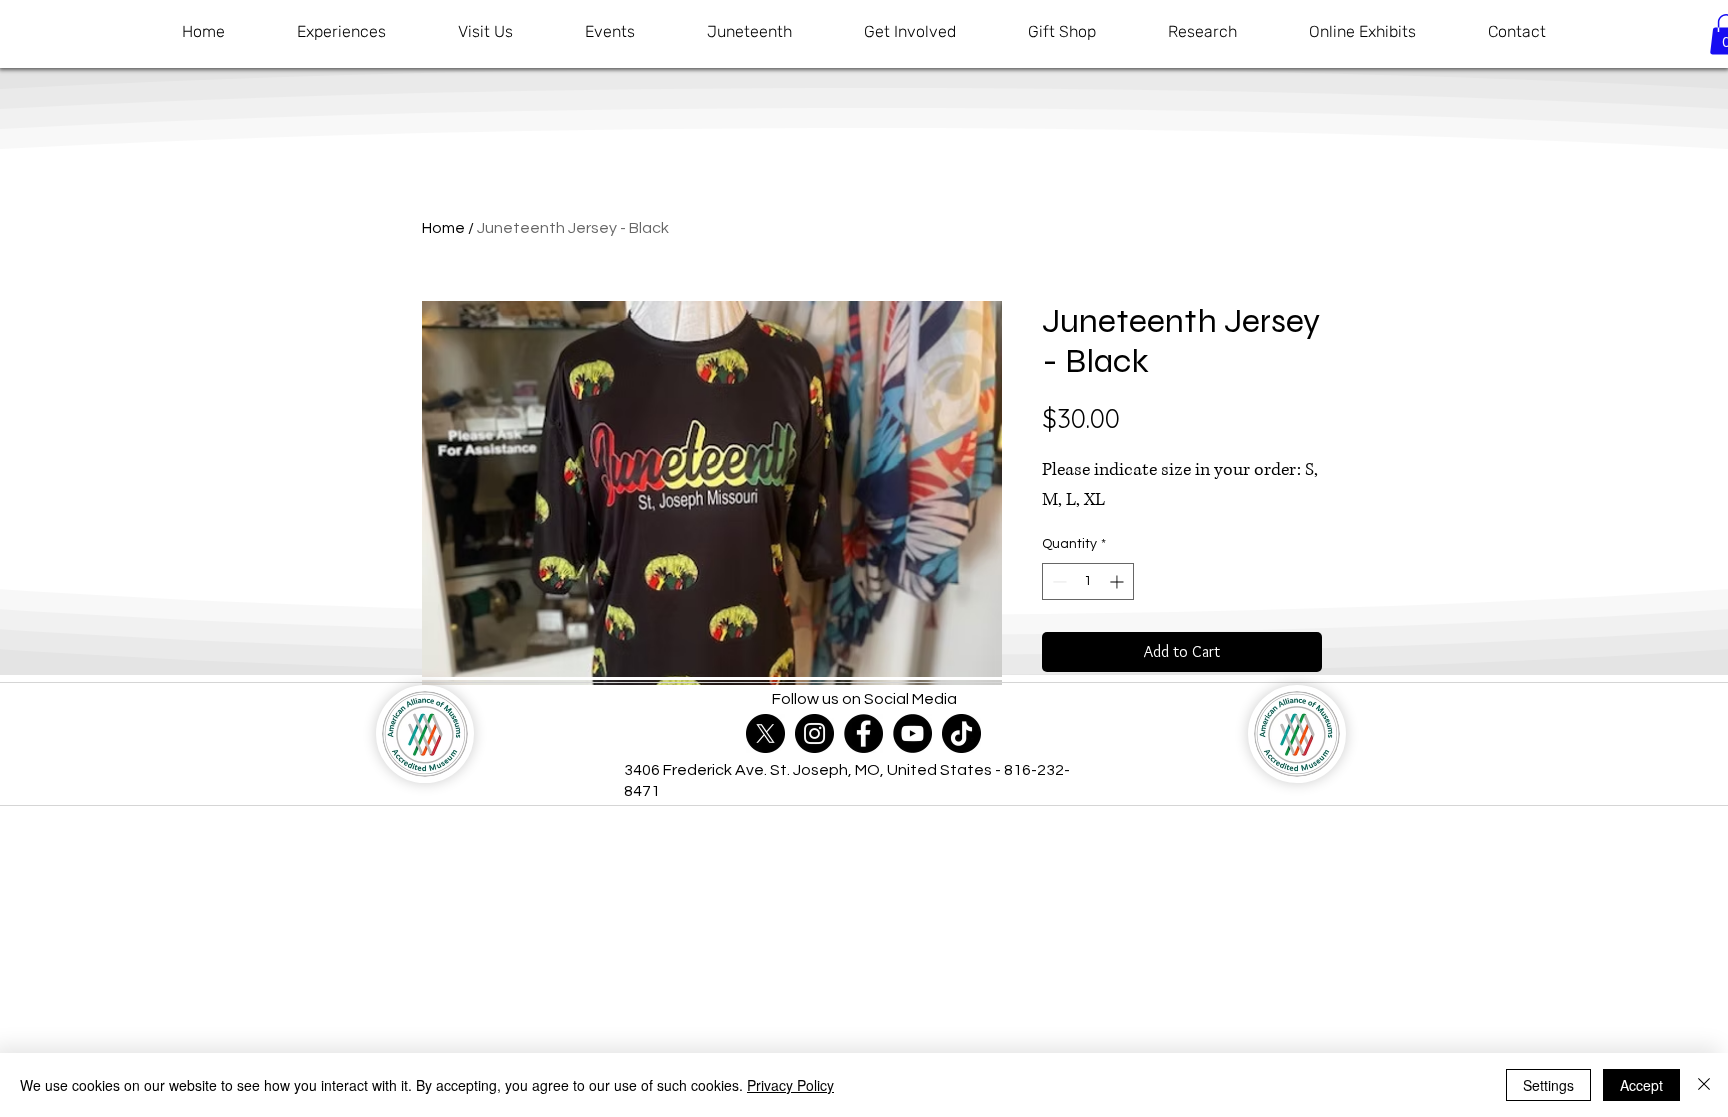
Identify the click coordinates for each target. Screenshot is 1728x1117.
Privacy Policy (790, 1085)
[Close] (1704, 1085)
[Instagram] (814, 733)
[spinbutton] (1088, 581)
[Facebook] (863, 733)
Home (443, 228)
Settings (1548, 1085)
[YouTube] (912, 733)
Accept (1641, 1085)
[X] (765, 733)
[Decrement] (1057, 581)
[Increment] (1118, 581)
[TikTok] (961, 733)
